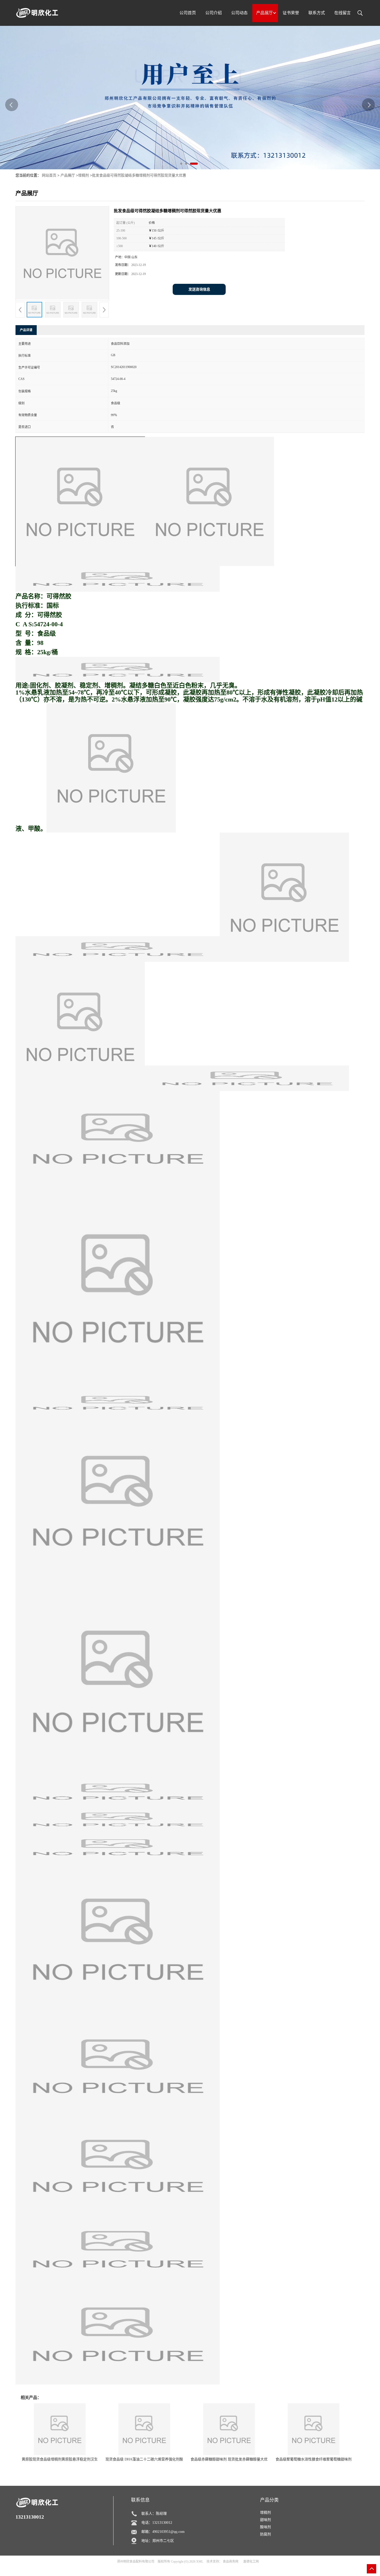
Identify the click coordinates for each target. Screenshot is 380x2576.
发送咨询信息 (199, 289)
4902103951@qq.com (168, 2532)
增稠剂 (83, 175)
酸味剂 (265, 2527)
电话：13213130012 (157, 2523)
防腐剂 (265, 2534)
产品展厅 (68, 175)
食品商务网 (231, 2562)
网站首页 (49, 175)
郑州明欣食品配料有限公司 (136, 2562)
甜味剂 (265, 2520)
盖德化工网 (251, 2562)
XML (200, 2562)
